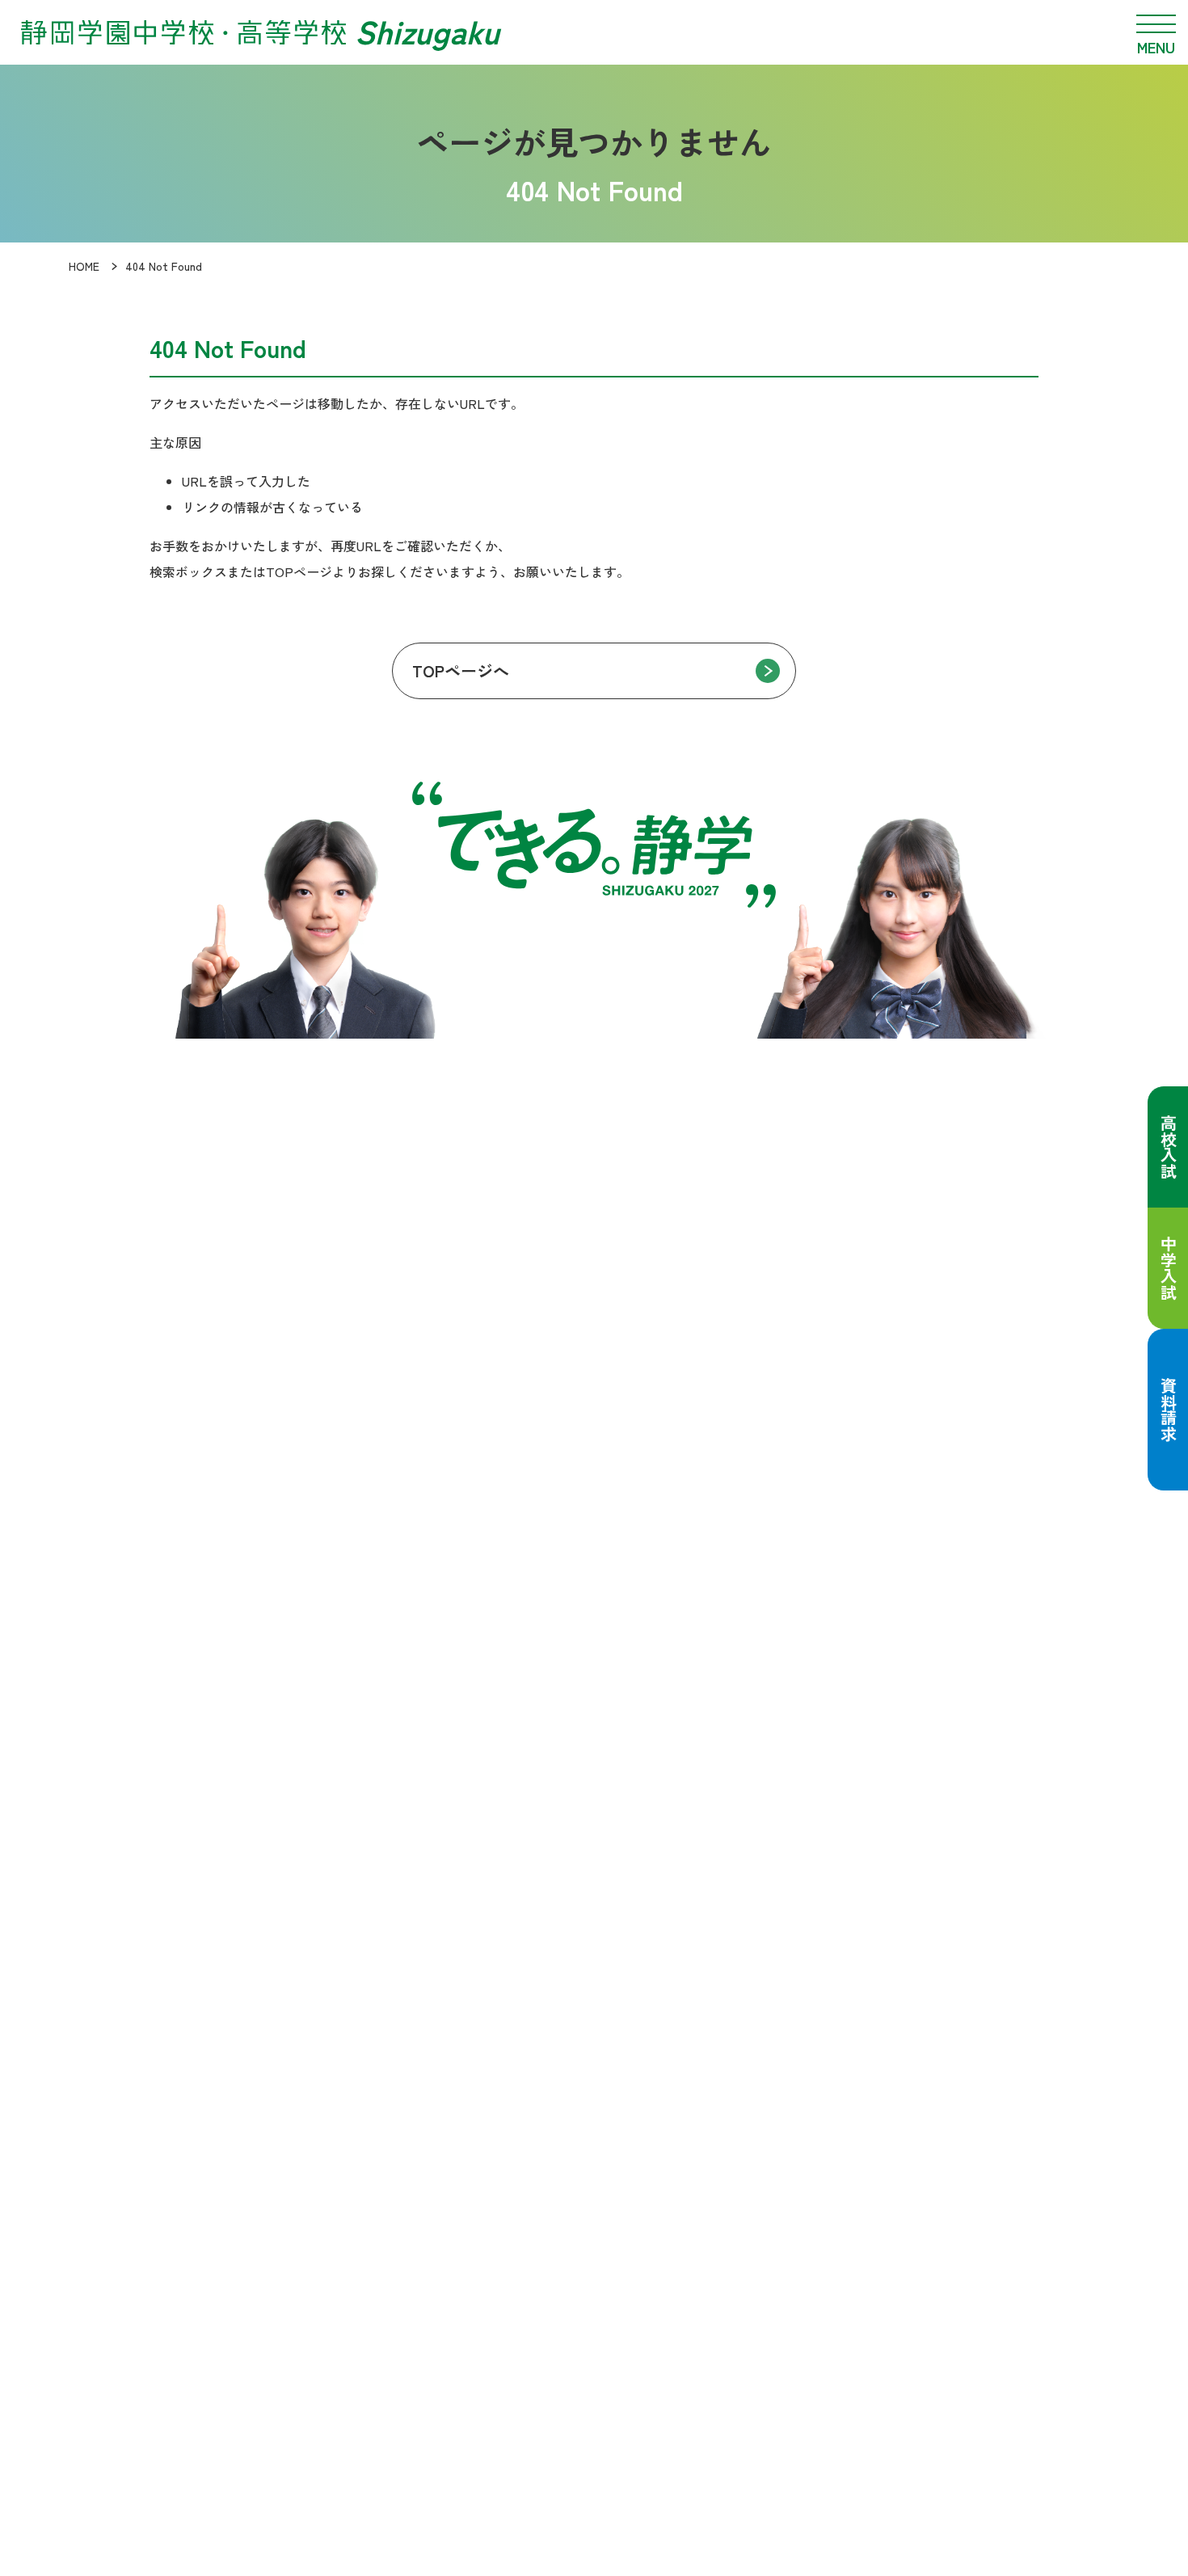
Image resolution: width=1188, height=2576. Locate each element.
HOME (84, 266)
